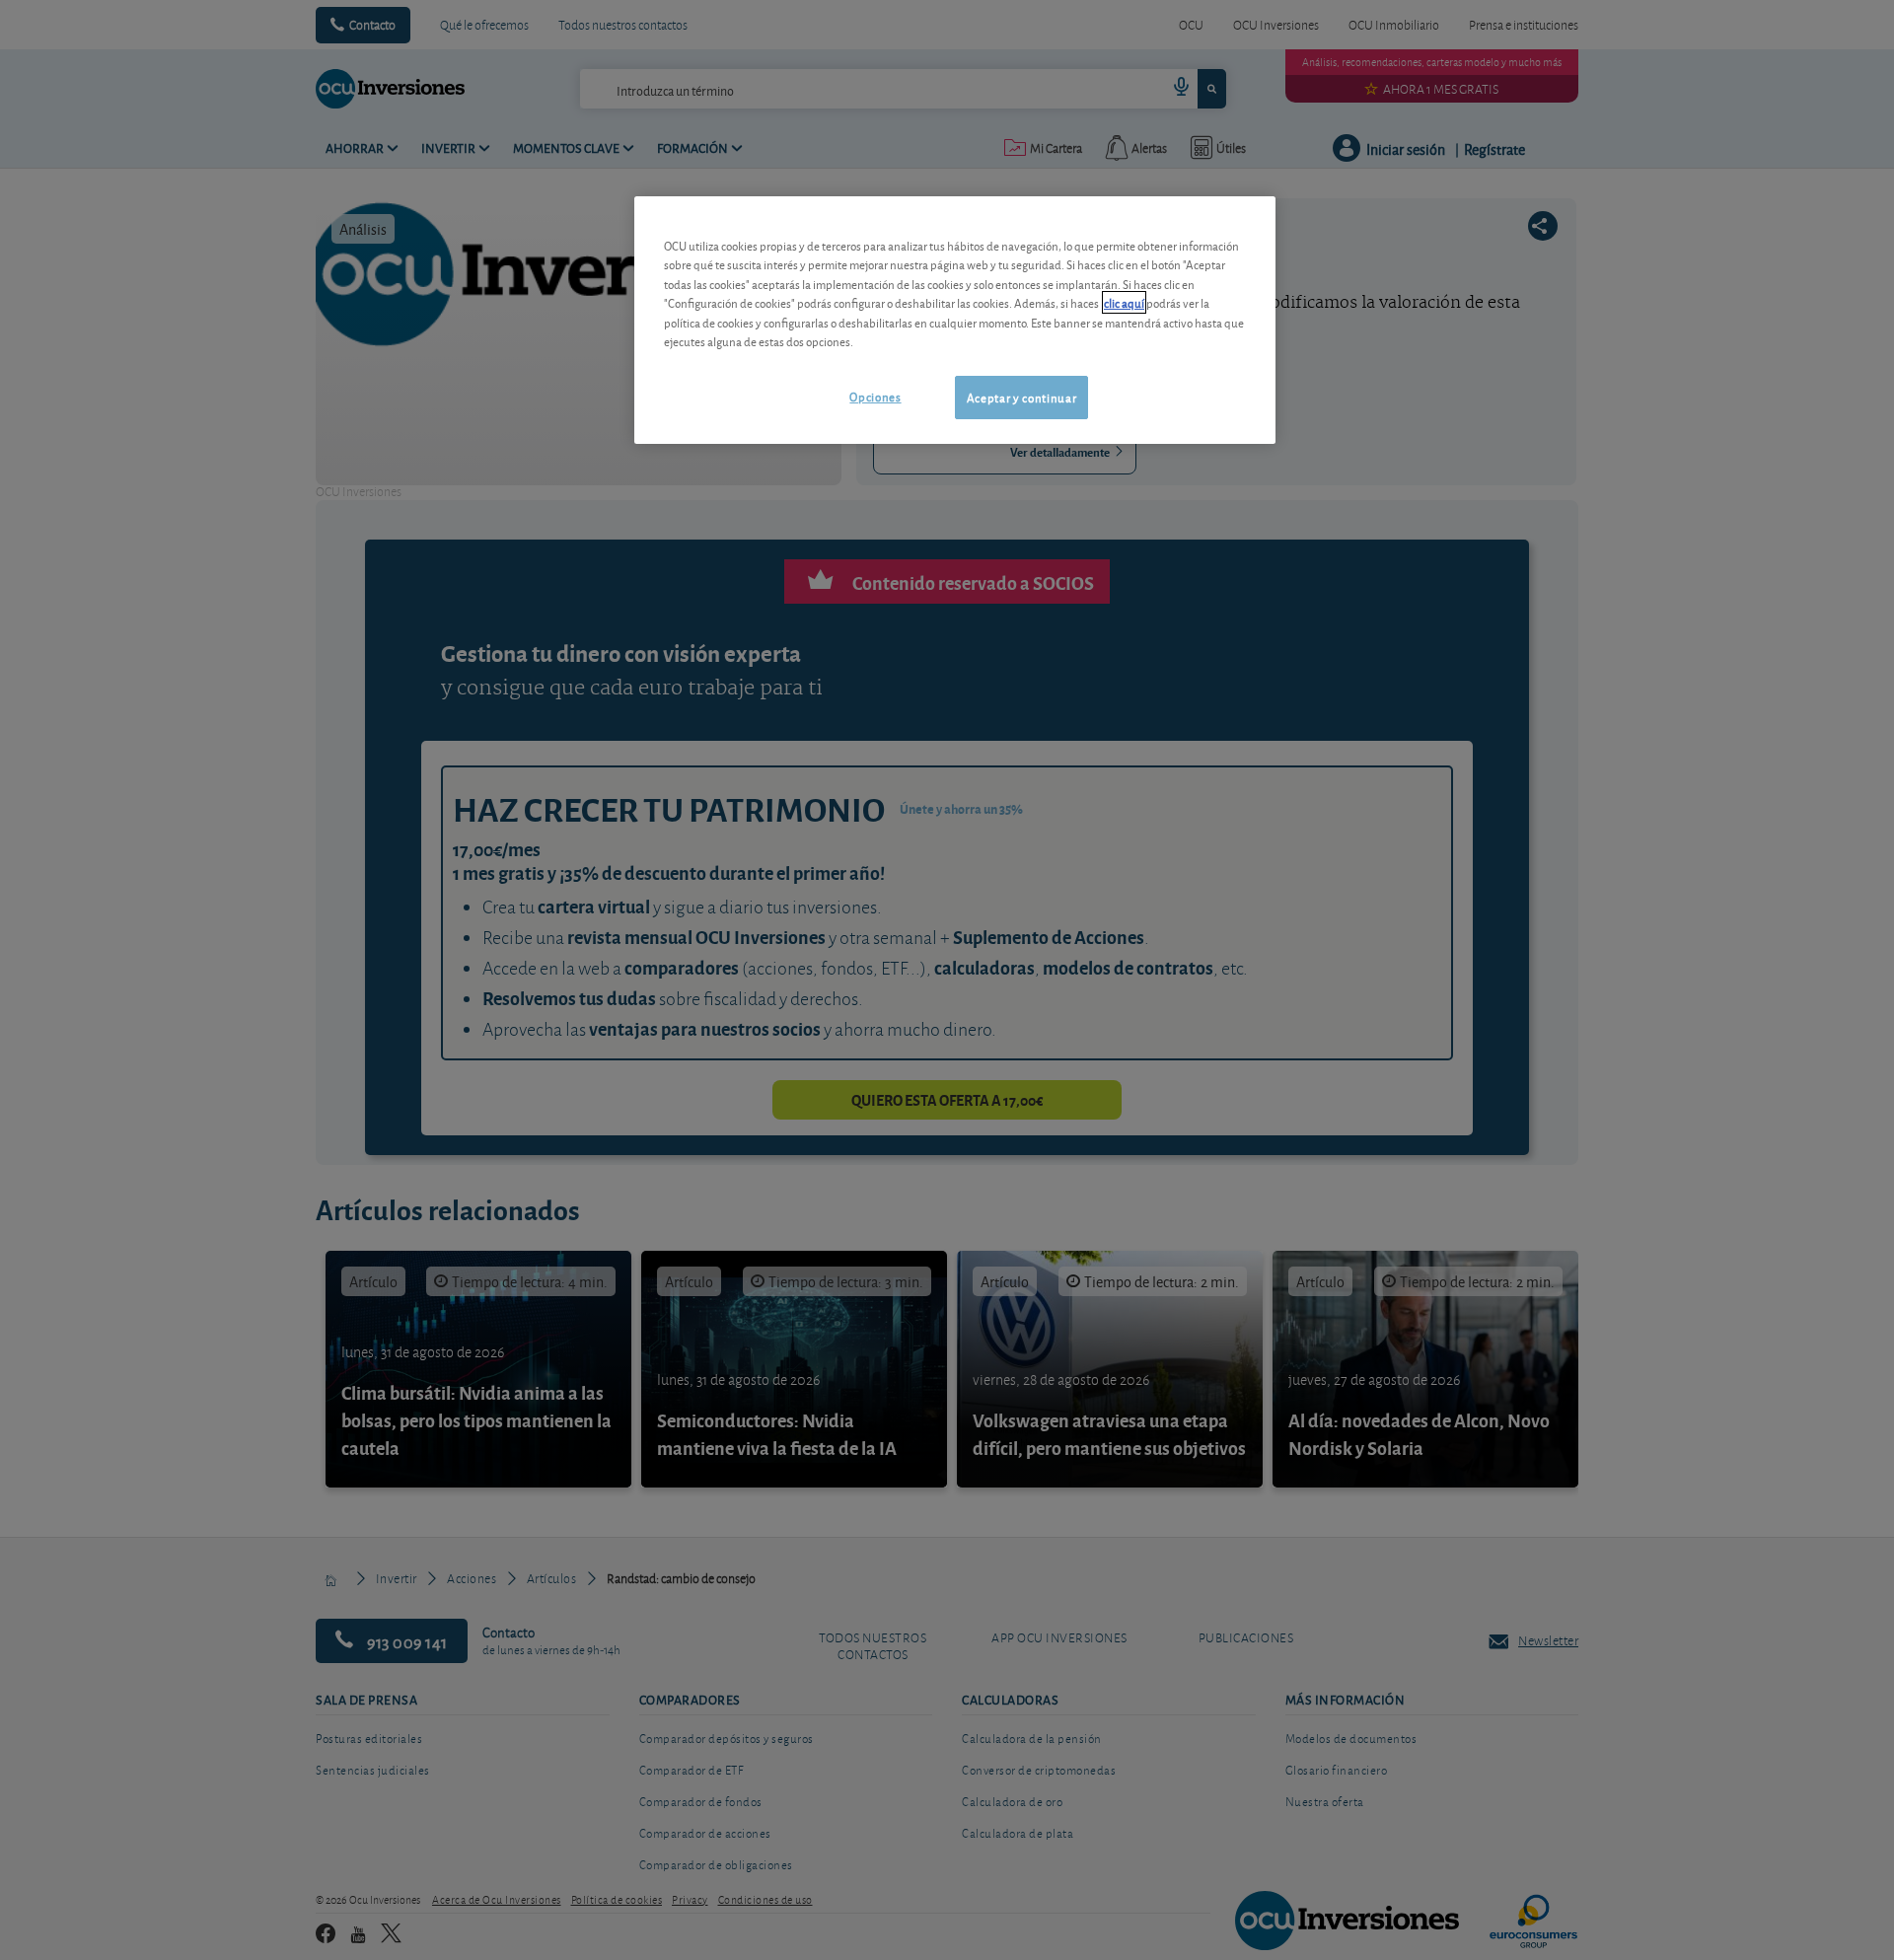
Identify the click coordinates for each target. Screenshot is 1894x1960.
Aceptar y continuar (1021, 397)
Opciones (875, 396)
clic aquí (1124, 302)
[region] (955, 320)
